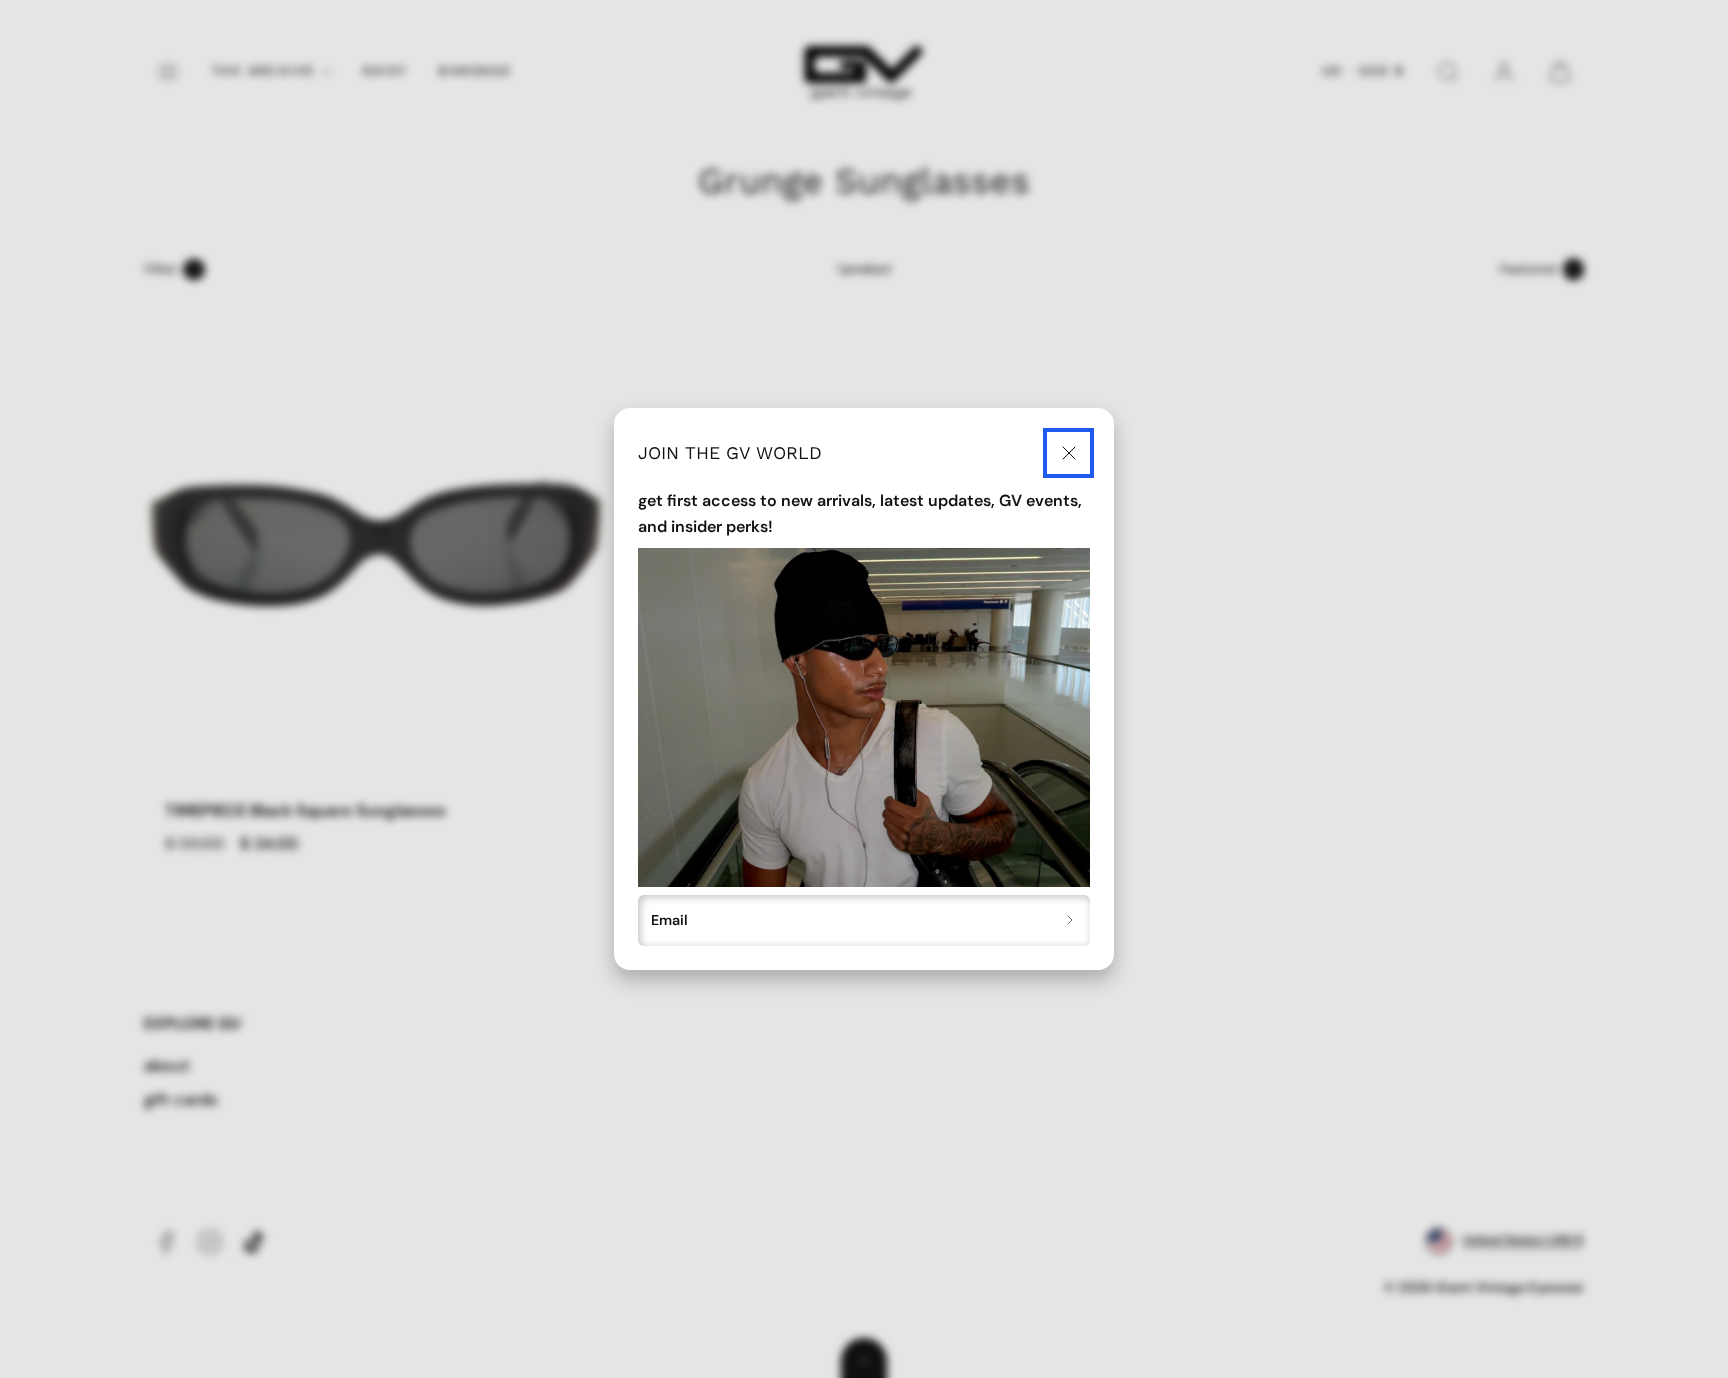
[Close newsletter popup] (1068, 453)
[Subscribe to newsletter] (1070, 921)
